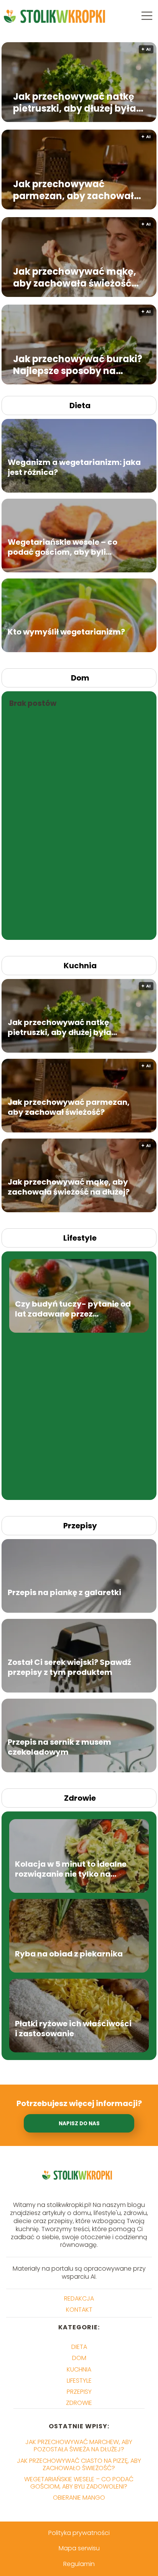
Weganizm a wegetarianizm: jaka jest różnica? (74, 467)
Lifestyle (80, 1238)
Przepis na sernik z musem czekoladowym (59, 1747)
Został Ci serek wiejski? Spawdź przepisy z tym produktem (69, 1667)
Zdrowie (80, 1798)
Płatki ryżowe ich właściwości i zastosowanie (73, 2029)
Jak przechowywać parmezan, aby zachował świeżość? (73, 190)
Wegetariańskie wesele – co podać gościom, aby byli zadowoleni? (63, 547)
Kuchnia (80, 966)
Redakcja (79, 2298)
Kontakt (79, 2310)
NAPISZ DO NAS (79, 2124)
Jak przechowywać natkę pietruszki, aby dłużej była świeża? (75, 102)
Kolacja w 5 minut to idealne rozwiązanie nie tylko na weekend (71, 1869)
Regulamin (79, 2564)
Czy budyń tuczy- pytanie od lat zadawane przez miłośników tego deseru (73, 1309)
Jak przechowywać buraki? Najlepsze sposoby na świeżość (78, 364)
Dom (80, 678)
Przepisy (80, 1526)
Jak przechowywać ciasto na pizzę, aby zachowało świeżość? (79, 2464)
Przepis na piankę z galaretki (64, 1592)
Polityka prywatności (79, 2533)
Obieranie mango (79, 2498)
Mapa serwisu (79, 2548)
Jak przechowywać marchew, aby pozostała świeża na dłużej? (79, 2446)
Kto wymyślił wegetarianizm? (66, 632)
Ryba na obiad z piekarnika (69, 1954)
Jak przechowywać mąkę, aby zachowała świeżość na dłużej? (75, 277)
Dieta (80, 405)
